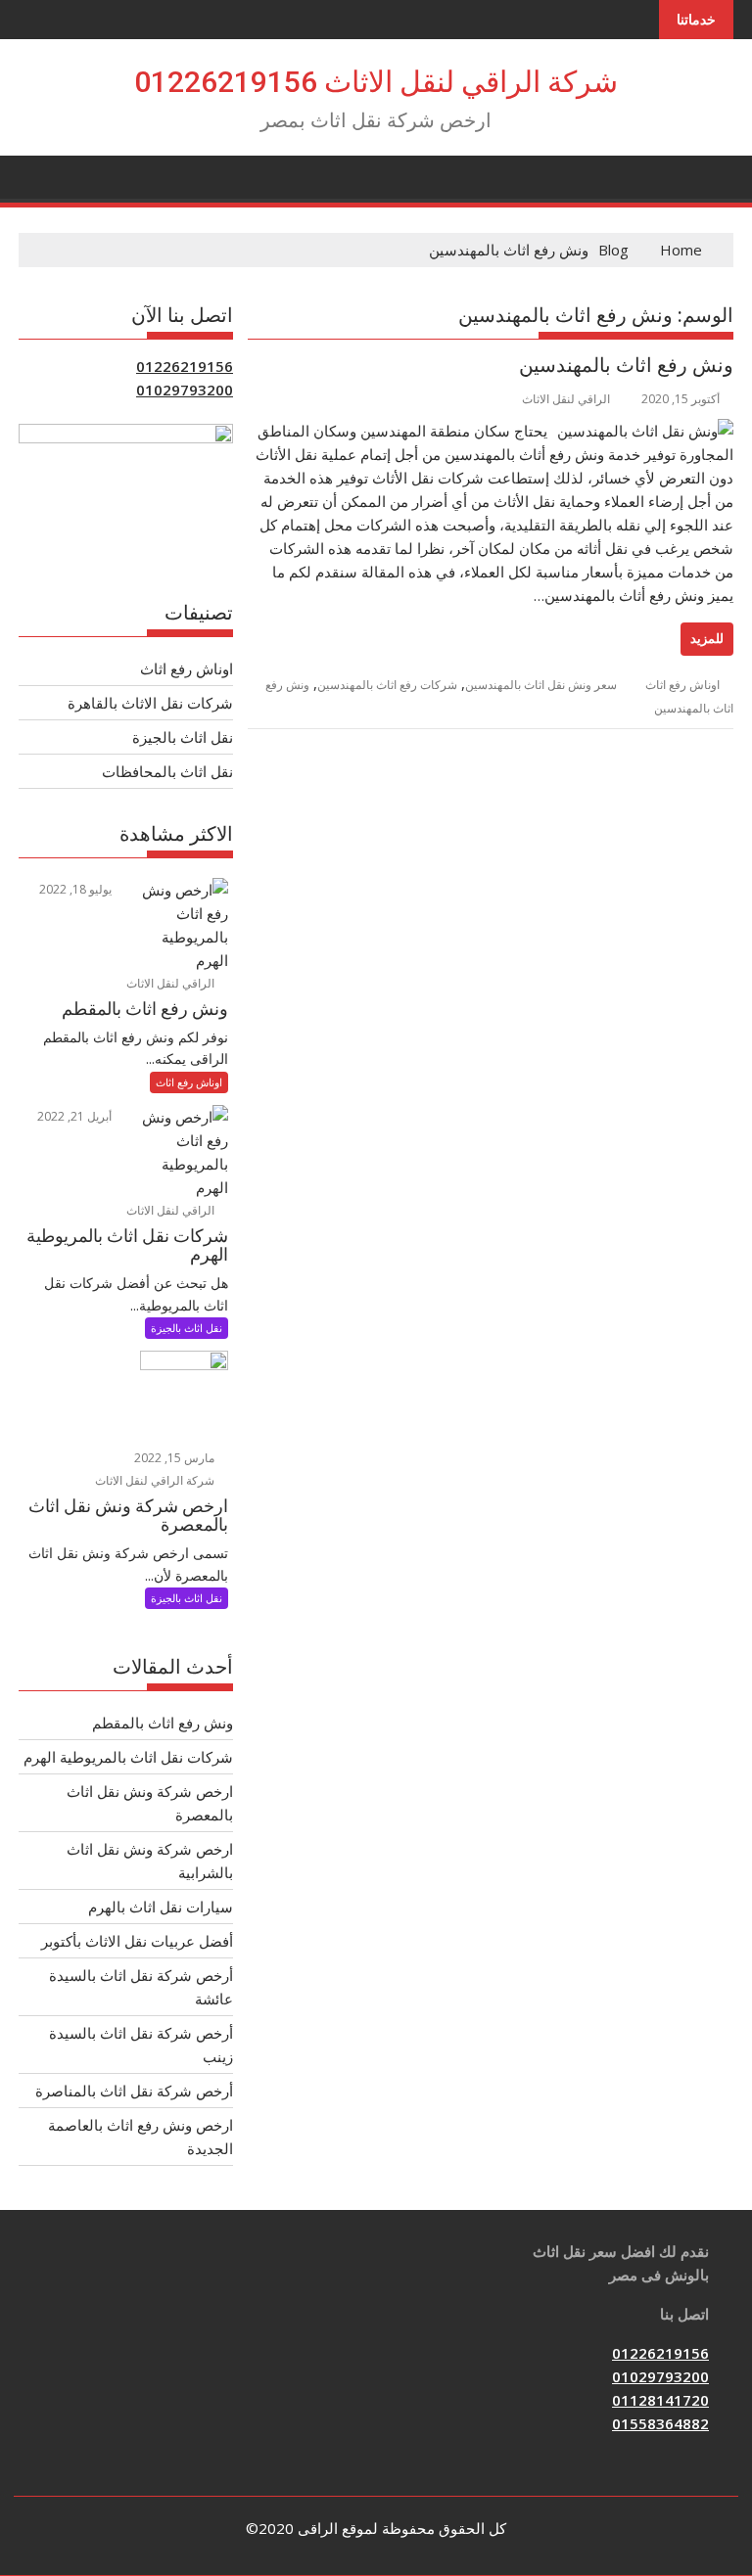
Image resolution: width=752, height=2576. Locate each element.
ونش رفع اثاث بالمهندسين (626, 365)
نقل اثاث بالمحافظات (167, 771)
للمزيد (707, 639)
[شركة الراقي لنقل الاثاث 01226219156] (714, 175)
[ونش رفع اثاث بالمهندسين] (645, 431)
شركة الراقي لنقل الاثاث (156, 1480)
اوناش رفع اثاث (682, 685)
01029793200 (185, 390)
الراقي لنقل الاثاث (566, 399)
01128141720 (660, 2400)
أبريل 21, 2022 (76, 1116)
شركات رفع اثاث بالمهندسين (387, 685)
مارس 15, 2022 (176, 1458)
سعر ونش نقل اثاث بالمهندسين (541, 685)
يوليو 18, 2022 (77, 889)
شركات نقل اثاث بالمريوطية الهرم (128, 1757)
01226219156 (185, 366)
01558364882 (660, 2423)
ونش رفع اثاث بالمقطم (163, 1723)
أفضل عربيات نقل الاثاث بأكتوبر (137, 1941)
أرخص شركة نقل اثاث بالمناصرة (134, 2091)
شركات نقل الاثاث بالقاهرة (150, 703)
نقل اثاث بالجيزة (183, 737)
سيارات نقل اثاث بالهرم (161, 1907)
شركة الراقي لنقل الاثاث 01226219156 (376, 82)
